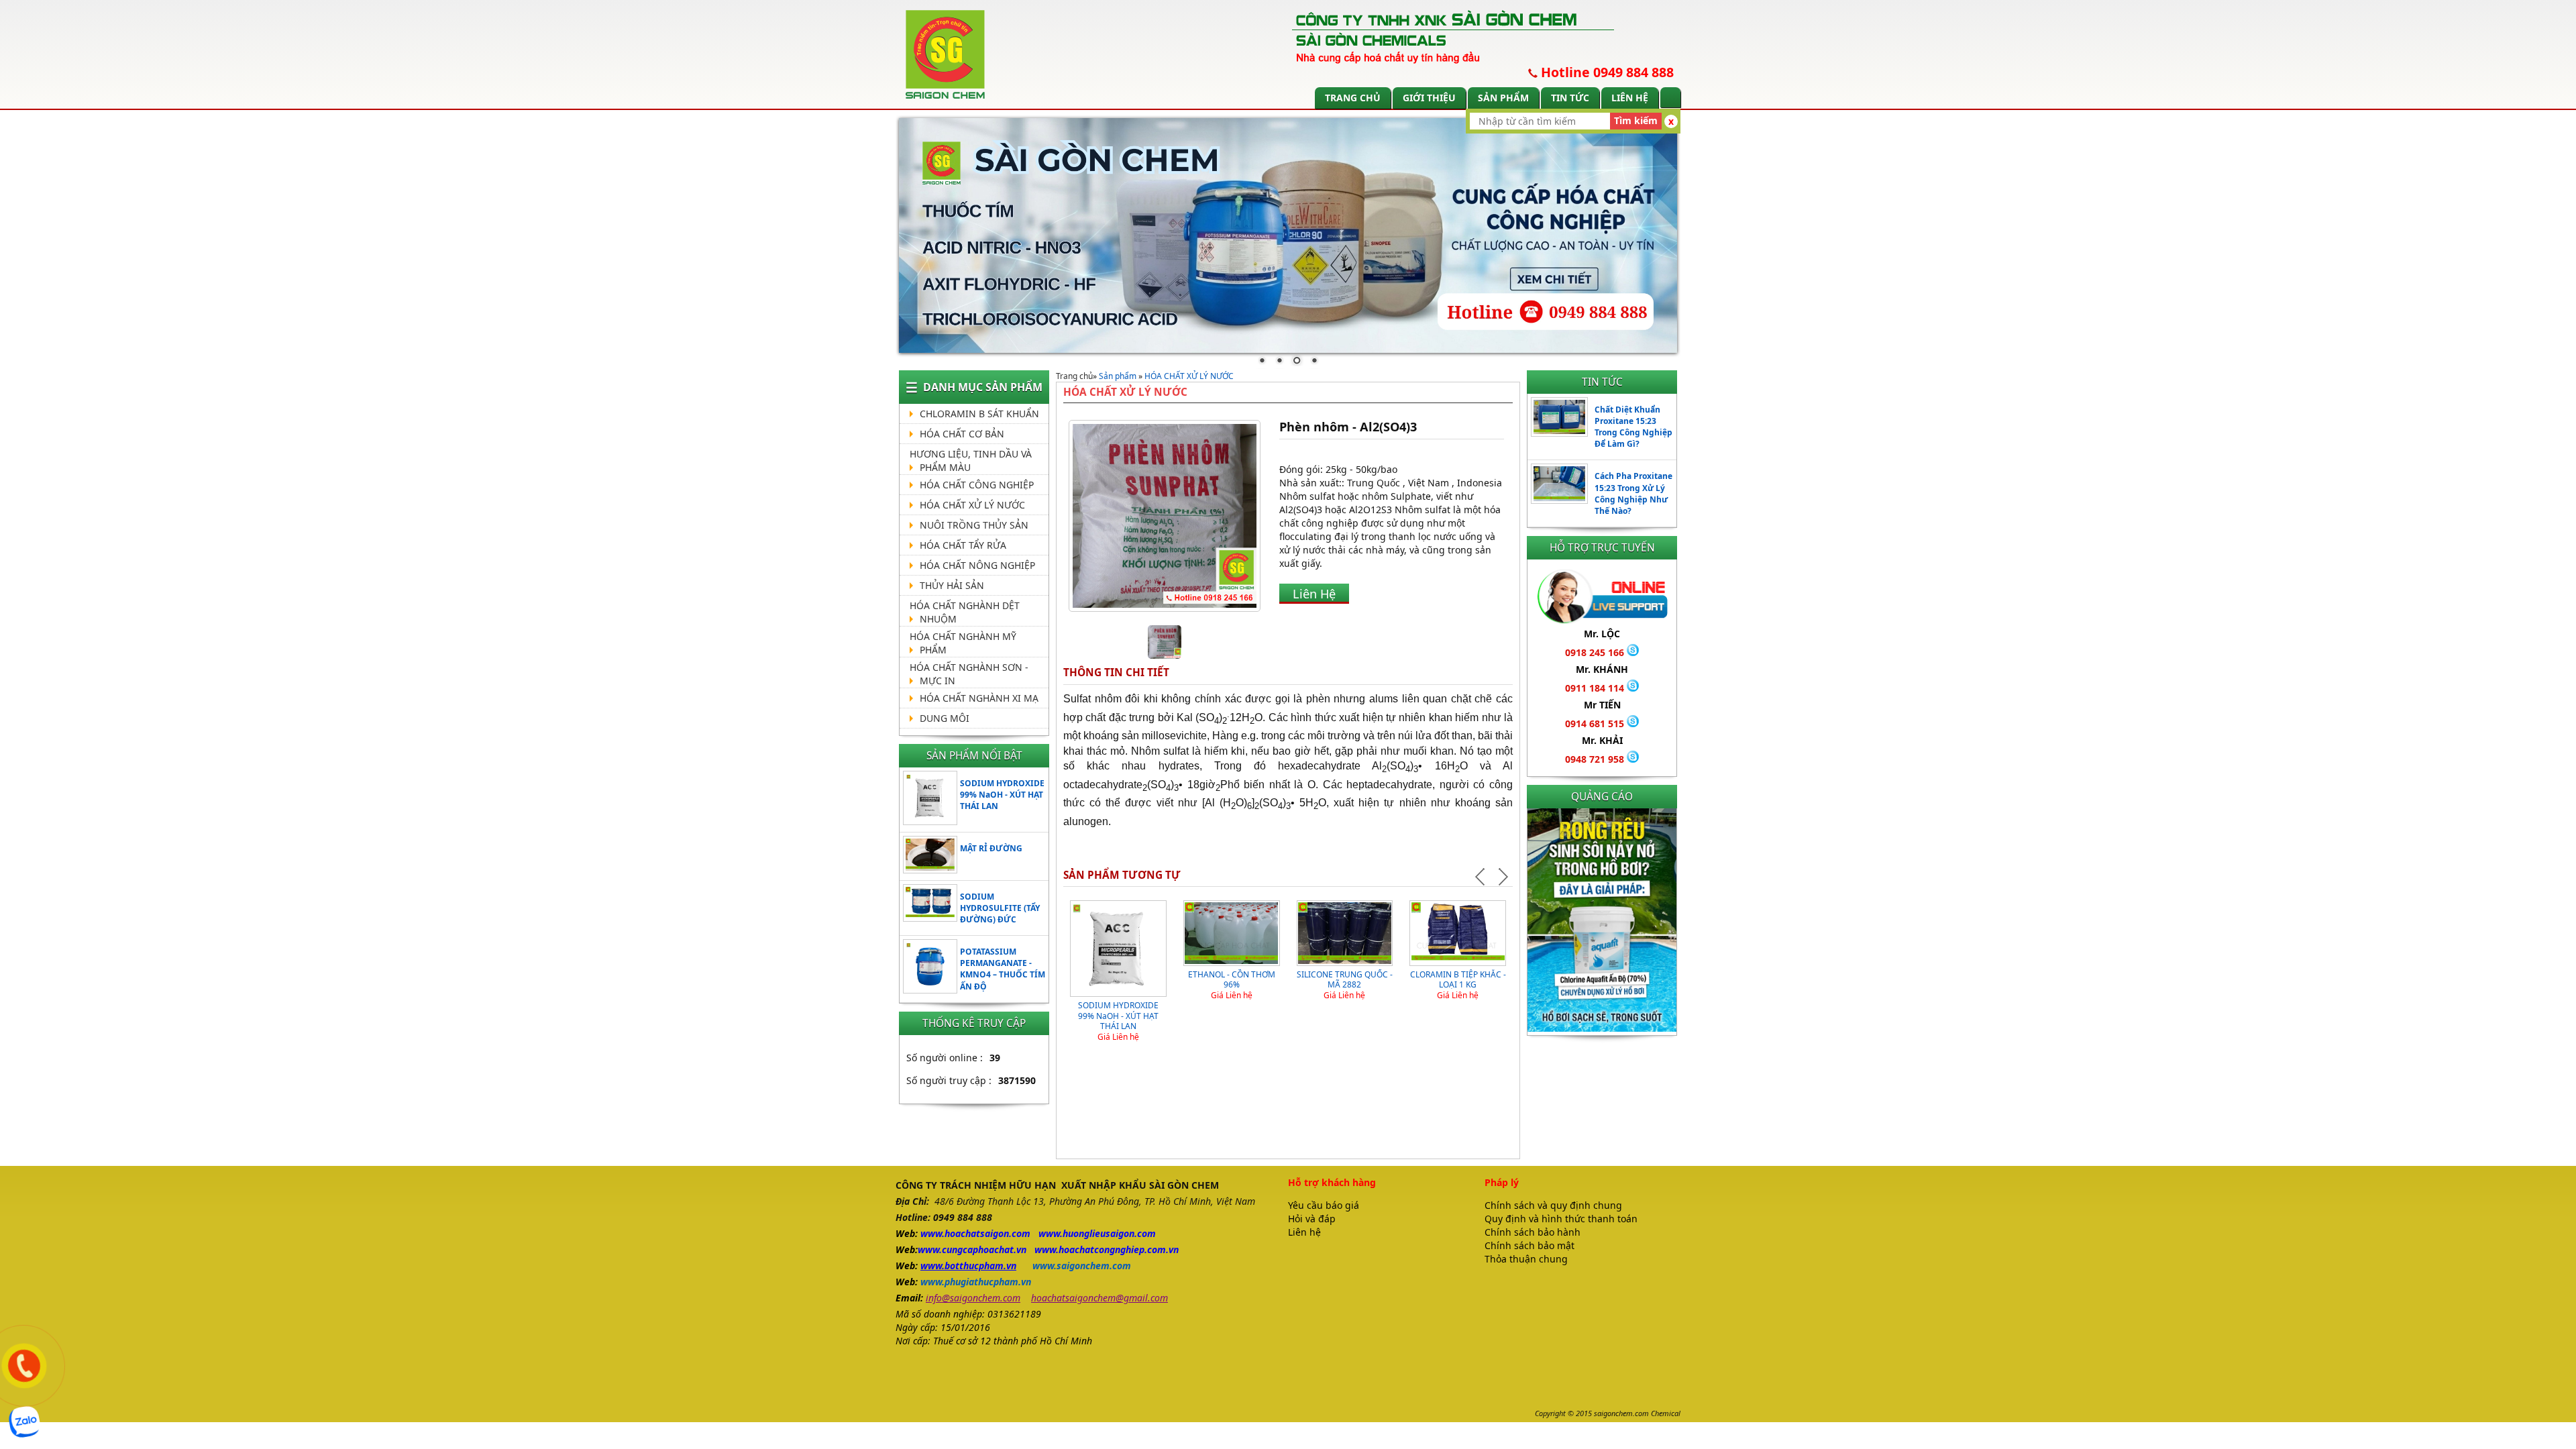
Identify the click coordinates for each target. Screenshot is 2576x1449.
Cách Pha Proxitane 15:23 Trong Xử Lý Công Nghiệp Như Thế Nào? (1633, 493)
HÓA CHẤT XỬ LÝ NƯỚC (972, 505)
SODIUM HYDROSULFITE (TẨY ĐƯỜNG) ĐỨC (1000, 908)
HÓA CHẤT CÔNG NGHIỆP (977, 485)
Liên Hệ (1314, 594)
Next (1502, 877)
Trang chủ (1353, 98)
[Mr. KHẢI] (1633, 759)
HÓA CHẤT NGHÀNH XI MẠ (979, 698)
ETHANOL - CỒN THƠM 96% (1232, 980)
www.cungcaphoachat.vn (972, 1249)
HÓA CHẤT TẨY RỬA (963, 545)
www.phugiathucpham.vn (976, 1282)
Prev (1482, 877)
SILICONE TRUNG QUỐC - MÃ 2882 (1345, 980)
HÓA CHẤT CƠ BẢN (962, 434)
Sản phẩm (1503, 98)
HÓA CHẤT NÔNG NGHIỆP (977, 565)
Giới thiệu (1429, 98)
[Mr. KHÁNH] (1633, 688)
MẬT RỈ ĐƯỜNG (991, 848)
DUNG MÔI (945, 718)
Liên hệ (1630, 98)
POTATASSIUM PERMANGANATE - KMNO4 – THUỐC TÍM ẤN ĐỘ (1003, 969)
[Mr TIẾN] (1633, 723)
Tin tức (1570, 98)
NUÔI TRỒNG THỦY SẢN (974, 525)
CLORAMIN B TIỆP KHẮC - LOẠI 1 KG (1458, 980)
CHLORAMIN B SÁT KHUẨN (979, 414)
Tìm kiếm (1636, 120)
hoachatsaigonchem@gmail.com (1099, 1298)
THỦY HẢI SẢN (952, 585)
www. (932, 1233)
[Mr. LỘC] (1633, 652)
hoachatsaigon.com (987, 1233)
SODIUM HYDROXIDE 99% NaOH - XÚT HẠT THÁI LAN (1002, 795)
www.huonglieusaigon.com (1097, 1233)
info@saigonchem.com (973, 1298)
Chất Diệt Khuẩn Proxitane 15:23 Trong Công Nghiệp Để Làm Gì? (1633, 427)
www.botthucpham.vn (968, 1266)
